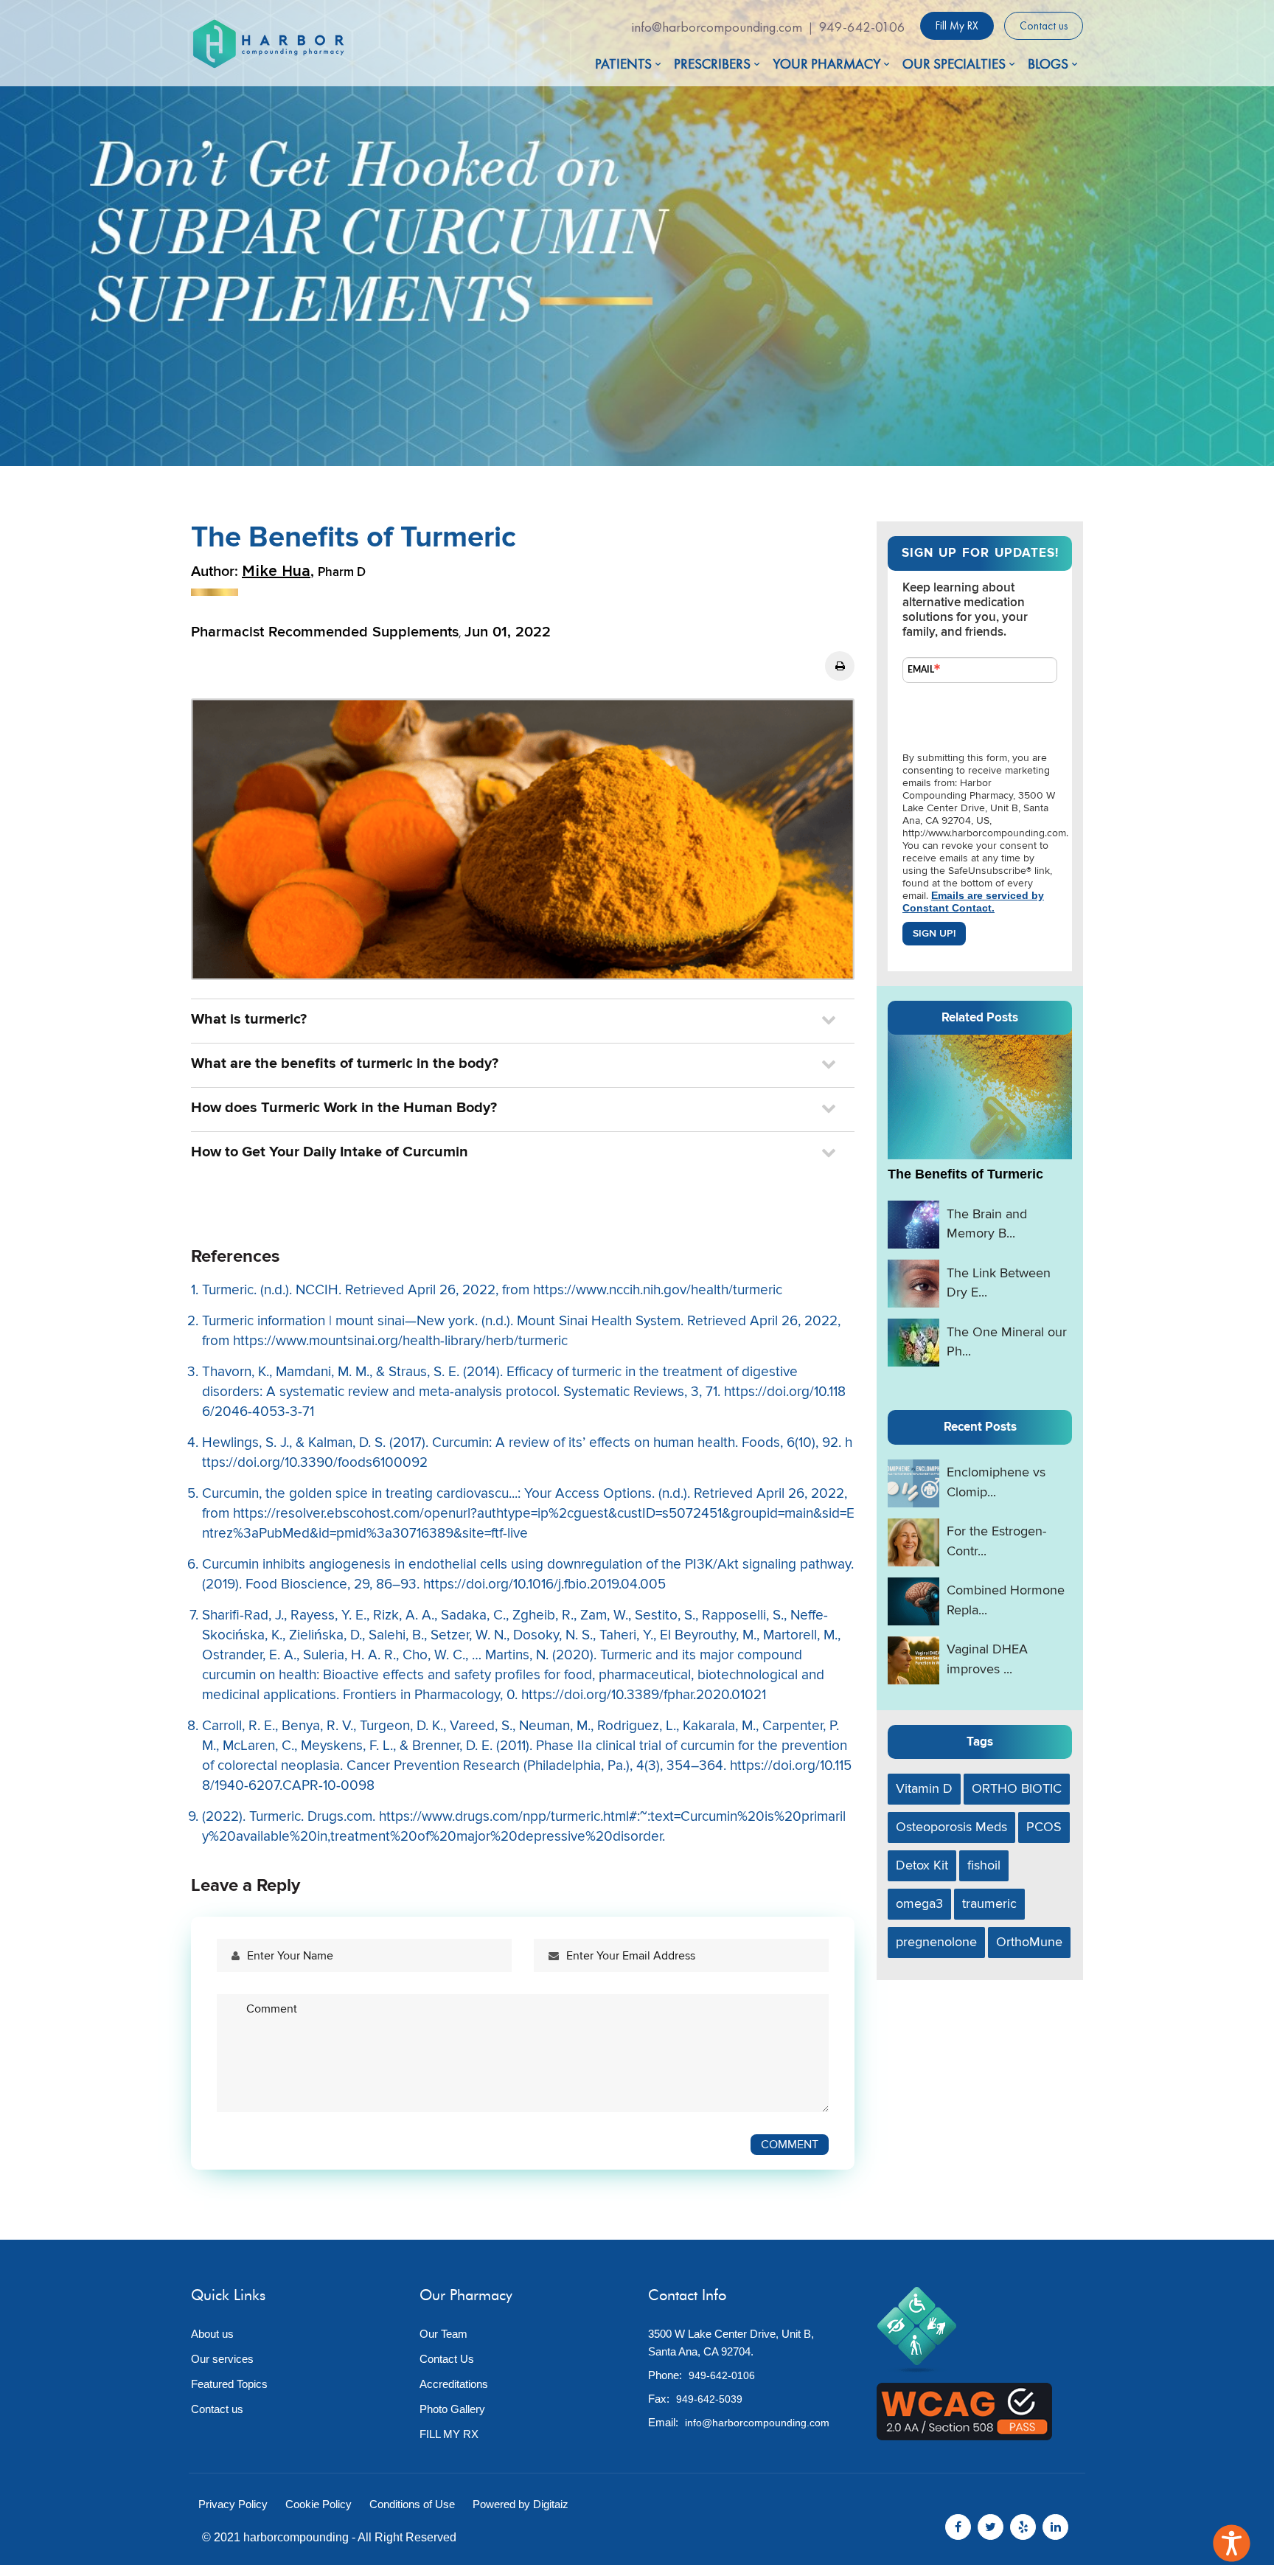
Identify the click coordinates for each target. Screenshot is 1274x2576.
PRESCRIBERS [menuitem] (712, 64)
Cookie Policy (318, 2504)
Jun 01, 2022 (508, 632)
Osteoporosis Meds (951, 1827)
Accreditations (454, 2384)
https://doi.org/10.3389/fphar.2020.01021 (644, 1695)
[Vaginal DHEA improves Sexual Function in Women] (913, 1660)
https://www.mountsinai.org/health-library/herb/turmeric (400, 1341)
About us (212, 2334)
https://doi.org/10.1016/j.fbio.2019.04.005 (544, 1584)
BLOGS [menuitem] (1048, 64)
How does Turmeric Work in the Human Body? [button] (344, 1108)
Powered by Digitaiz (521, 2504)
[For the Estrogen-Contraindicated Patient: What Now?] (913, 1542)
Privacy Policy (233, 2504)
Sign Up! (934, 933)
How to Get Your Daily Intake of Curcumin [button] (330, 1152)
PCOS (1044, 1827)
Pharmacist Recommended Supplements (325, 632)
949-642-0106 (862, 27)
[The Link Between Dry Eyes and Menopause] (913, 1284)
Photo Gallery (452, 2409)
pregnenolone (936, 1942)
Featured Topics (229, 2384)
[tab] (523, 1019)
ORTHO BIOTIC (1017, 1789)
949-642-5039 (709, 2399)
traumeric (989, 1904)
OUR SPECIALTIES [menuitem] (954, 64)
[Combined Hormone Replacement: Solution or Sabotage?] (913, 1601)
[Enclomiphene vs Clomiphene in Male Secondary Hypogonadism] (913, 1483)
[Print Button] (840, 666)
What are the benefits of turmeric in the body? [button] (345, 1063)
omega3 (919, 1904)
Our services (222, 2359)
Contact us (1044, 26)
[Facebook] (958, 2527)
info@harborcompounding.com (717, 27)
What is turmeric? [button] (249, 1019)
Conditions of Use (412, 2504)
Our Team (443, 2334)
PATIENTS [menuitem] (623, 64)
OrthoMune (1029, 1942)
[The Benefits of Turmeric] (980, 1093)
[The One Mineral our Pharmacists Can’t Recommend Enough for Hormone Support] (913, 1343)
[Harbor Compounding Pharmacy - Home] (268, 44)
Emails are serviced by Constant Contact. (973, 902)
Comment (790, 2145)
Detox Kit (922, 1865)
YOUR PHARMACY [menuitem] (826, 64)
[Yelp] (1023, 2527)
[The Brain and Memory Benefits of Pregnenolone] (913, 1225)
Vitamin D (924, 1789)
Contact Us (447, 2359)
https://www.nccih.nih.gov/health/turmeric (658, 1290)
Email (921, 670)
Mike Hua (276, 572)
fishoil (984, 1865)
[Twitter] (991, 2527)
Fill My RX (957, 26)
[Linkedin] (1055, 2527)
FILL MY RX (449, 2434)
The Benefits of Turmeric (965, 1174)
